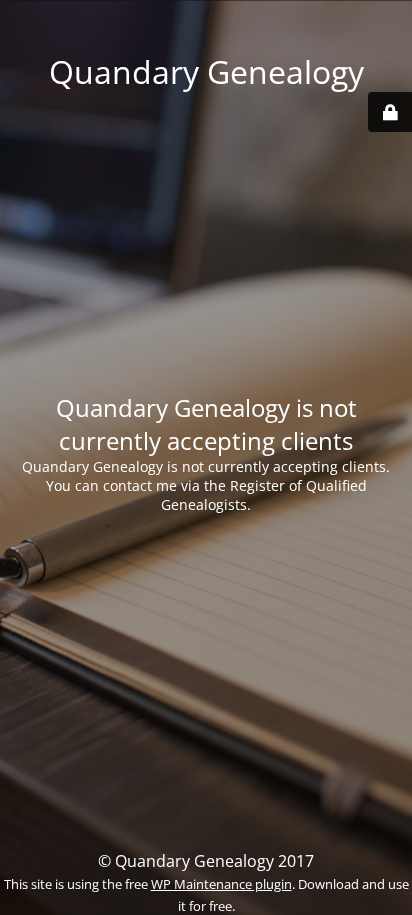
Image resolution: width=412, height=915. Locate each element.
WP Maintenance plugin (221, 884)
